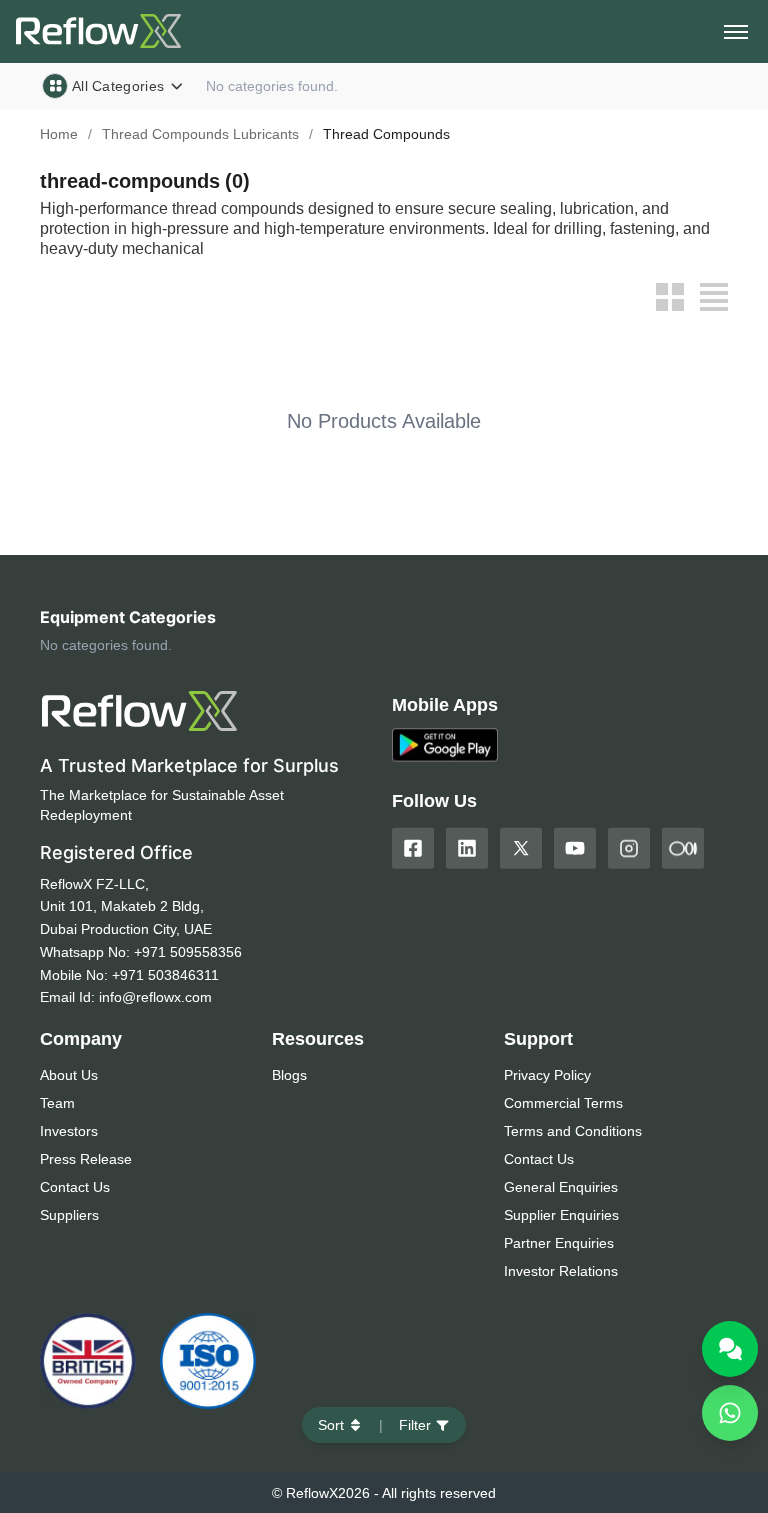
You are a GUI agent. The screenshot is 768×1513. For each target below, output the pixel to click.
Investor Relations (561, 1271)
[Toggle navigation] (736, 32)
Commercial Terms (563, 1103)
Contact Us (75, 1187)
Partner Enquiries (559, 1243)
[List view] (714, 297)
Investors (69, 1131)
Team (57, 1103)
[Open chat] (730, 1349)
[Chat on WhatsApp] (730, 1413)
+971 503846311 (165, 975)
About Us (69, 1075)
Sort (331, 1425)
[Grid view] (670, 297)
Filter (415, 1425)
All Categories (118, 86)
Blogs (289, 1075)
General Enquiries (561, 1187)
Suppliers (69, 1215)
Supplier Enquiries (561, 1215)
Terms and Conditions (573, 1131)
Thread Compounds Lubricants (200, 134)
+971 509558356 (188, 952)
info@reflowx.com (155, 997)
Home (59, 134)
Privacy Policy (547, 1075)
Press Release (86, 1159)
